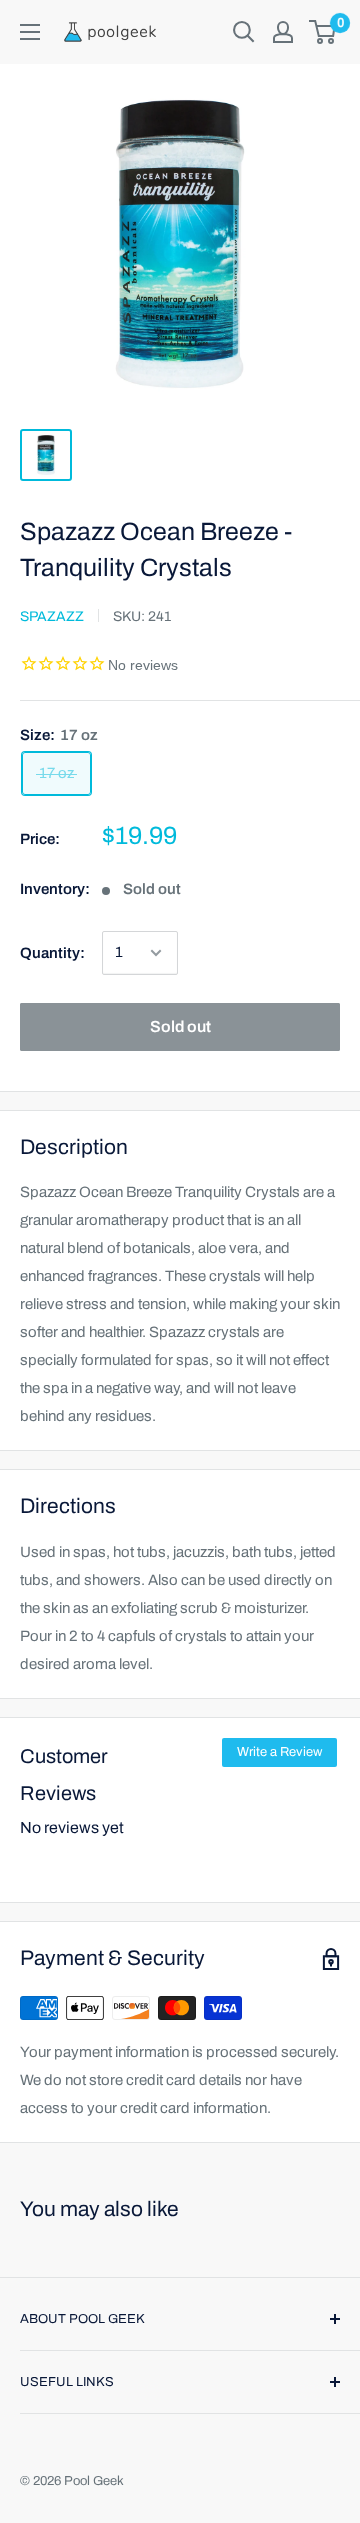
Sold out (180, 1026)
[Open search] (244, 32)
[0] (323, 32)
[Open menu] (30, 32)
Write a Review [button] (279, 1752)
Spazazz (52, 616)
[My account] (283, 32)
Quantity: (52, 953)
